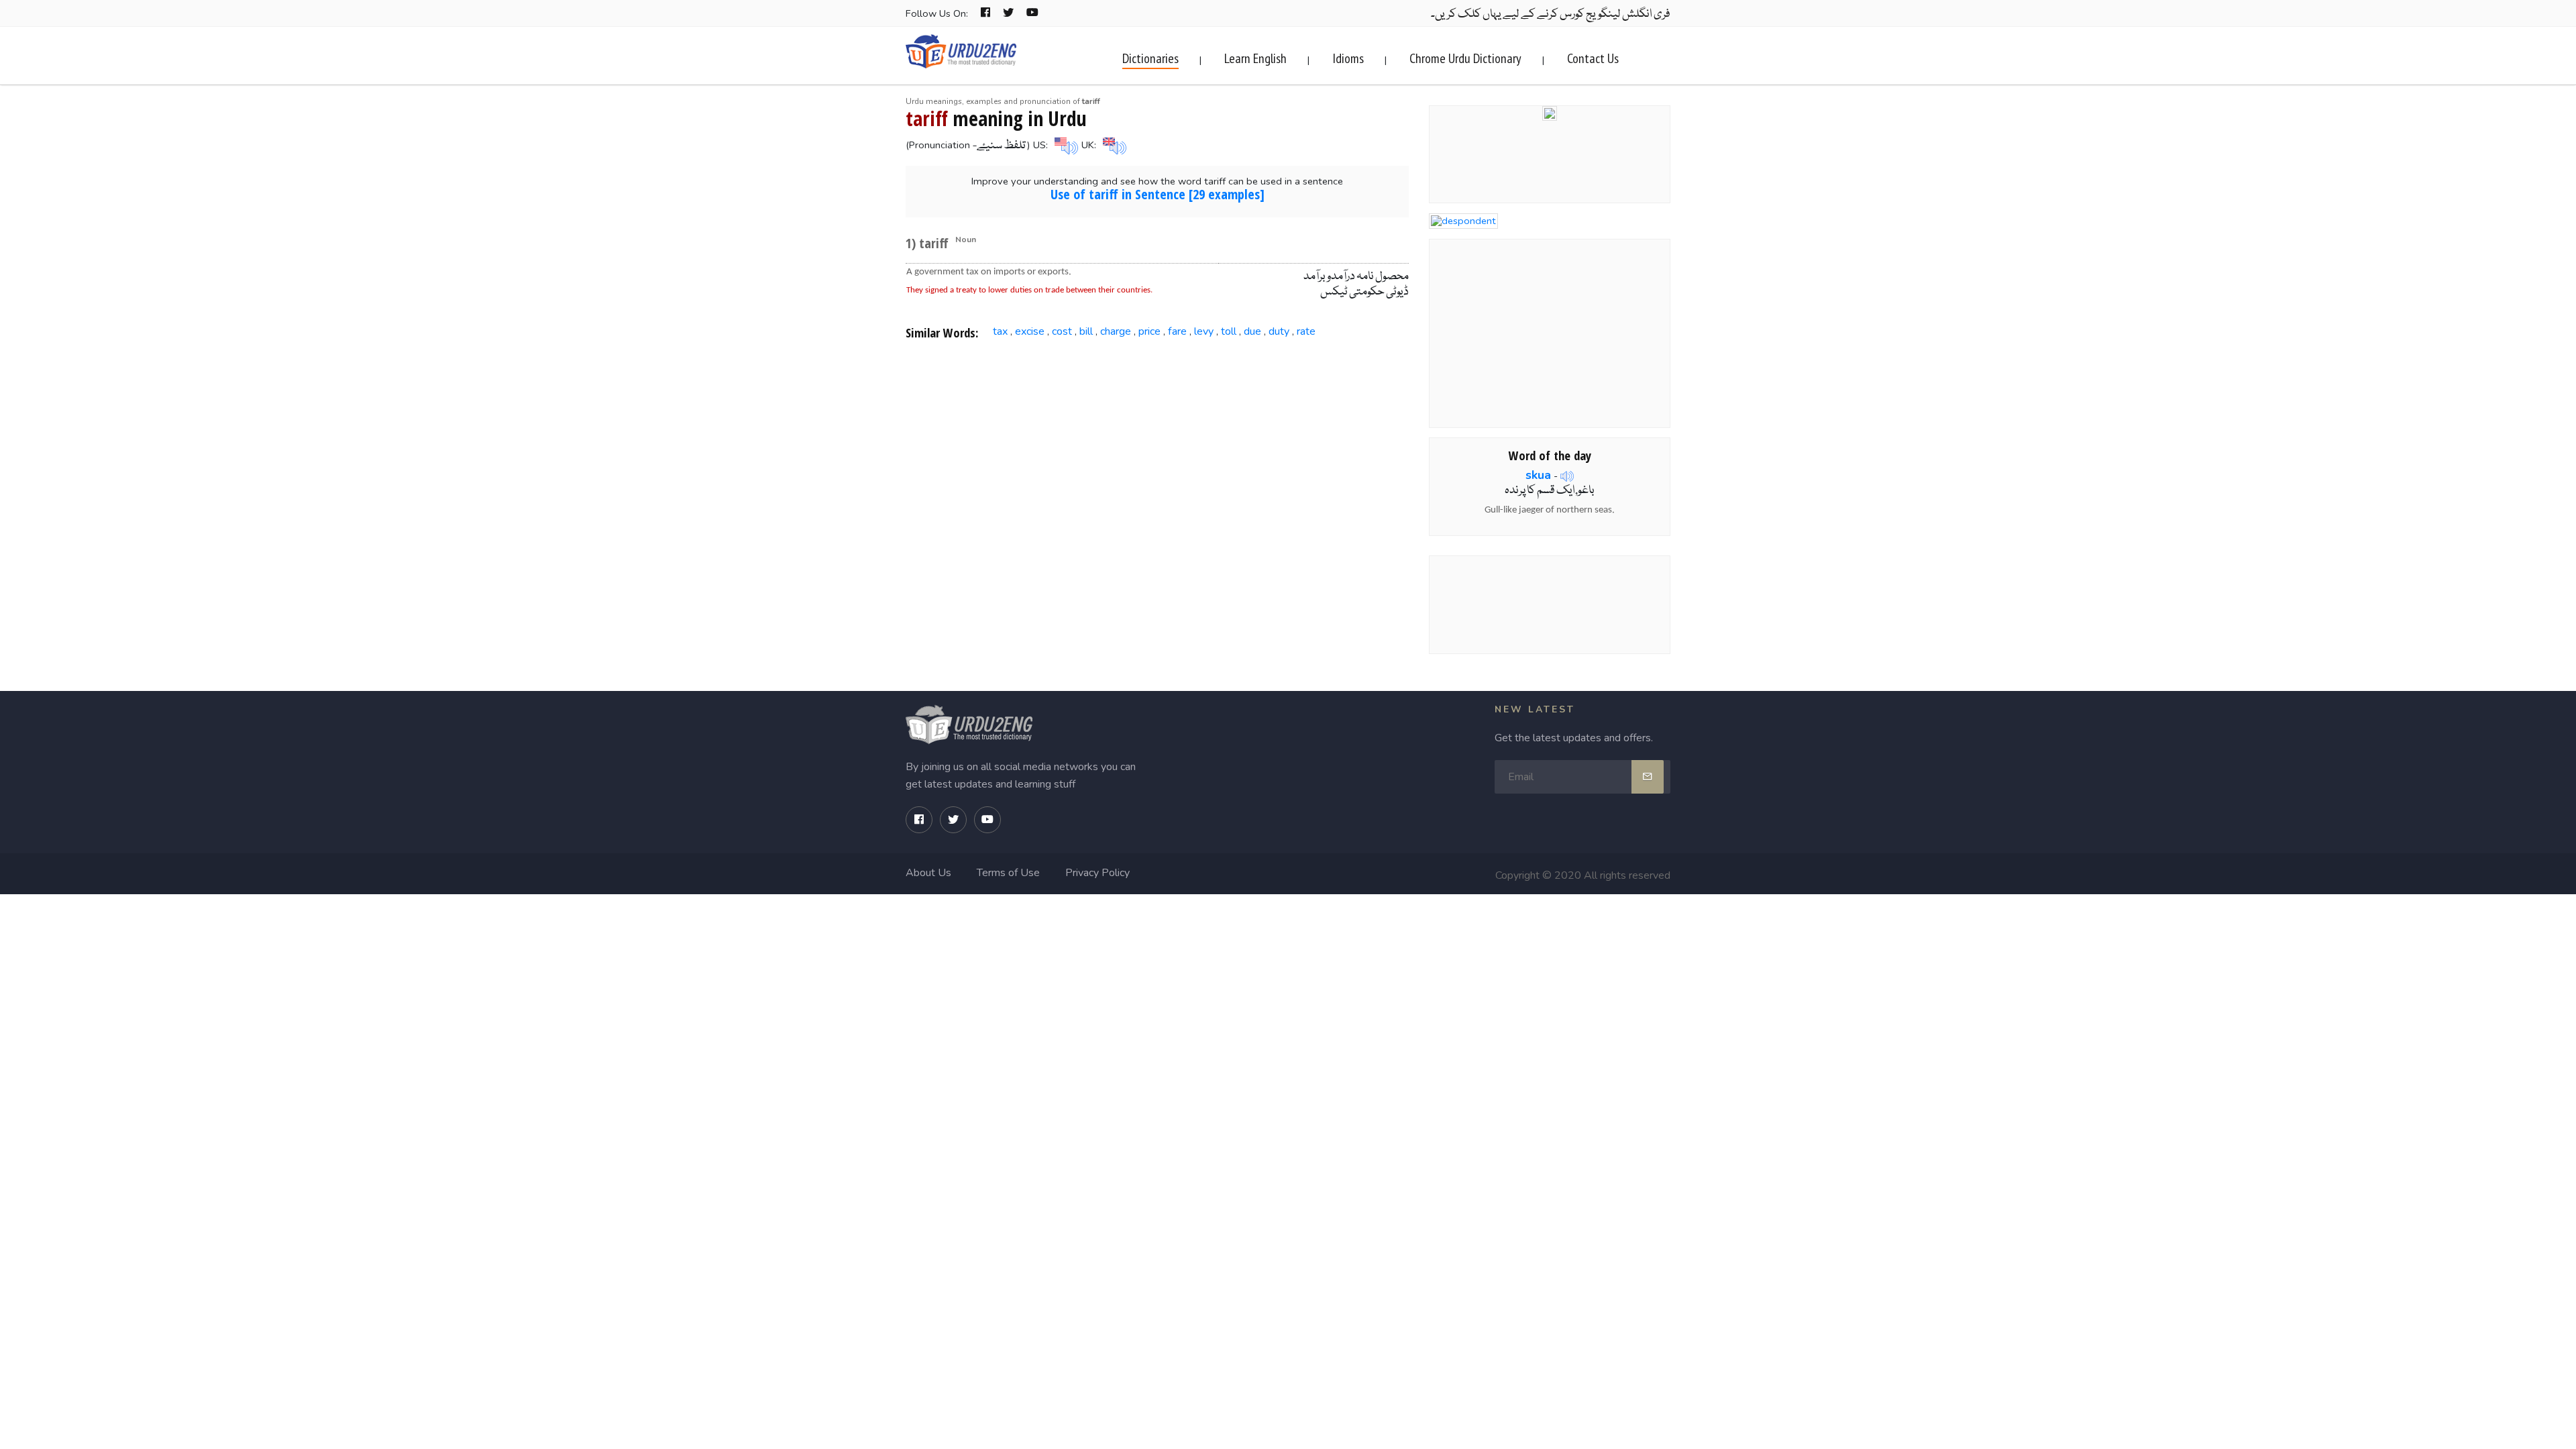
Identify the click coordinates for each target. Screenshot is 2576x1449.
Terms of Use (1008, 873)
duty (1279, 331)
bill (1086, 331)
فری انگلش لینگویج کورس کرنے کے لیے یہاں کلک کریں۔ (1551, 14)
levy (1204, 331)
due (1252, 331)
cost (1062, 331)
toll (1229, 331)
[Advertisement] (1158, 459)
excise (1030, 331)
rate (1306, 331)
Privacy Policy (1097, 873)
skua (1538, 475)
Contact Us (1593, 58)
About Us (928, 873)
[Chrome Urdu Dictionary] (1550, 112)
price (1149, 331)
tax (1000, 331)
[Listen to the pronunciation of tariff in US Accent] (1065, 145)
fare (1177, 331)
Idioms (1348, 58)
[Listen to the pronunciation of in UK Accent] (1113, 145)
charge (1116, 331)
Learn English (1255, 58)
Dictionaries (1150, 58)
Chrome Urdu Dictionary (1465, 58)
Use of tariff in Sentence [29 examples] (1158, 194)
